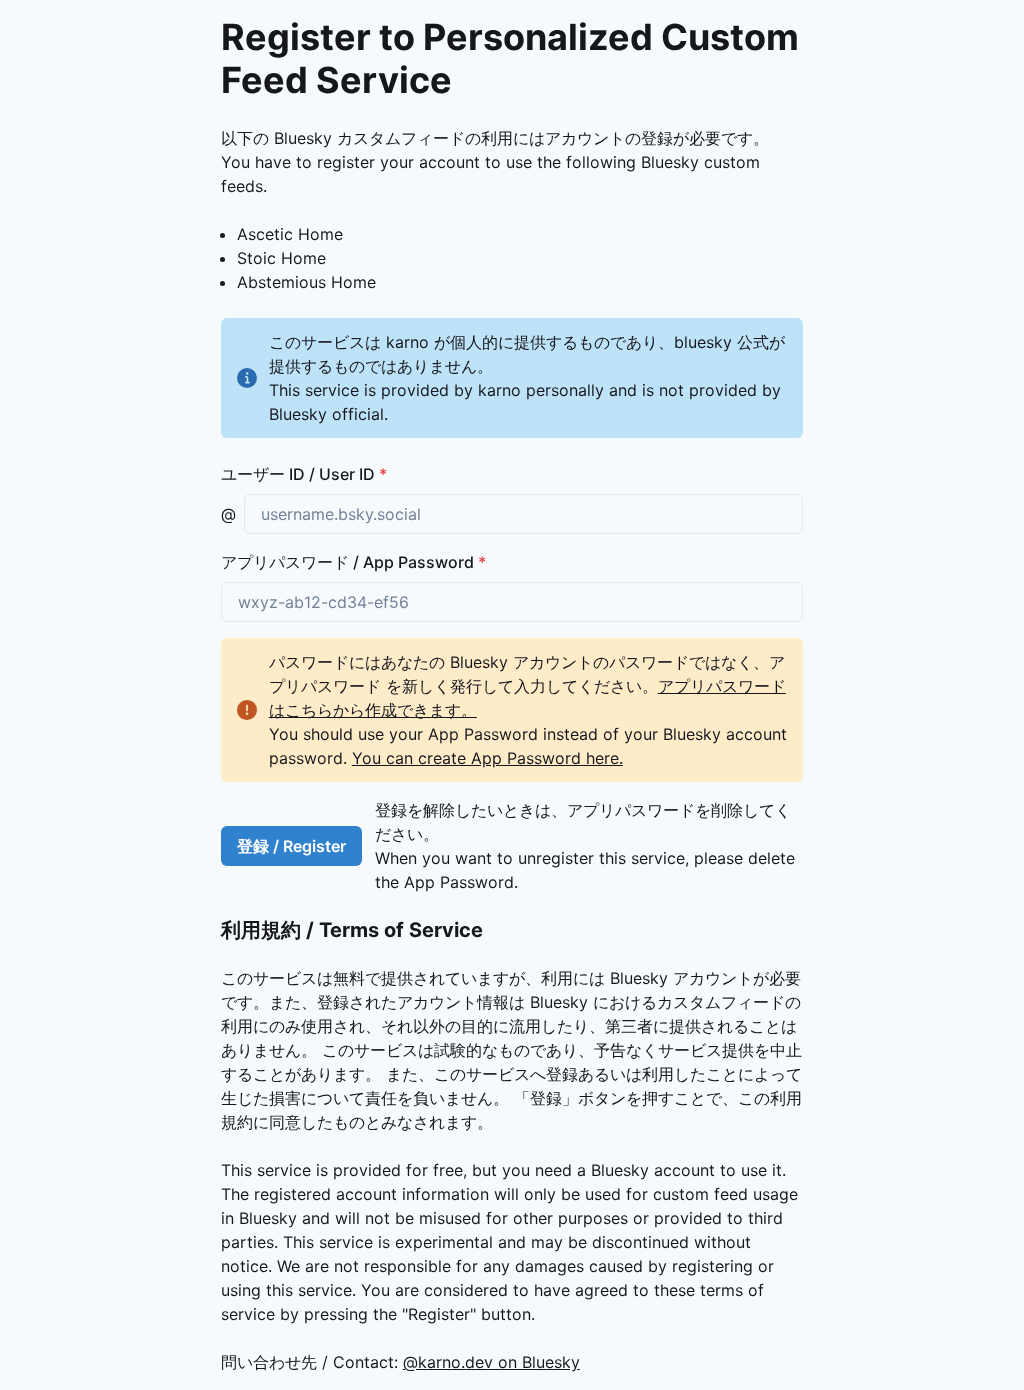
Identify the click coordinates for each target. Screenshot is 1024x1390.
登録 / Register (291, 846)
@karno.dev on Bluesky (491, 1362)
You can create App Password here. (487, 758)
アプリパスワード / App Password (353, 562)
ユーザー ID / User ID (304, 474)
